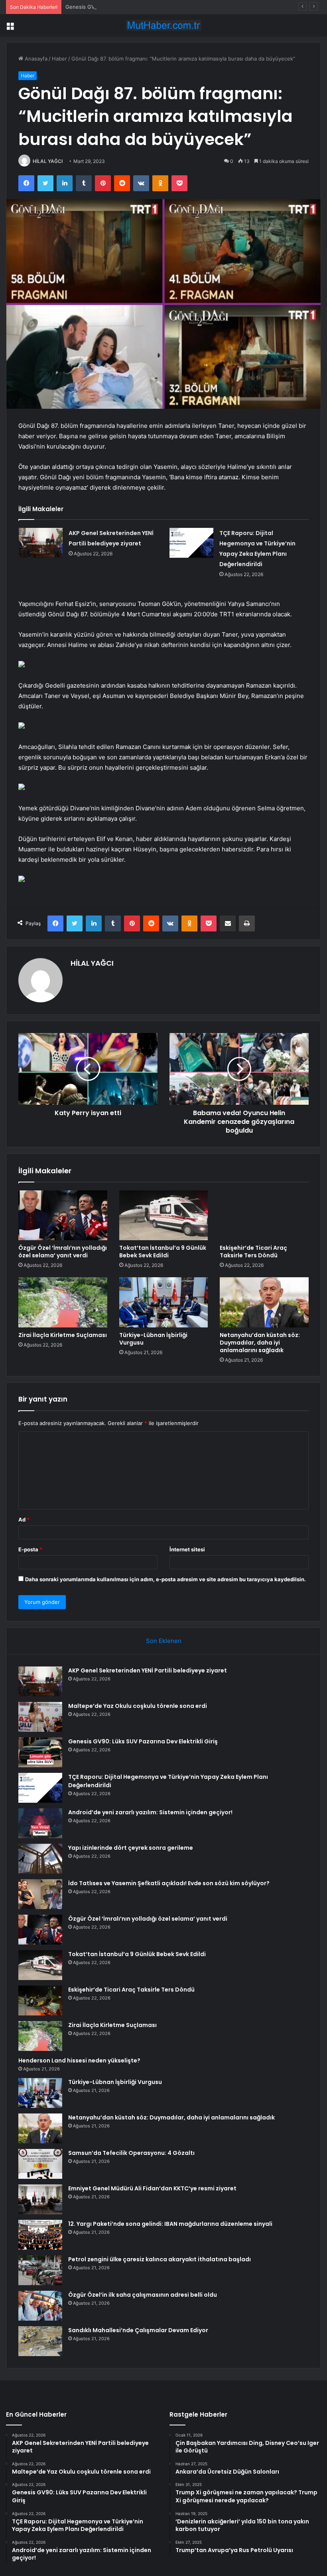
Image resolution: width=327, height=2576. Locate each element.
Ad (24, 1519)
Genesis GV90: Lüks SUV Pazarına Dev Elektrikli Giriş (131, 7)
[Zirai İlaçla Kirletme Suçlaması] (63, 1302)
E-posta (30, 1549)
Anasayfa (35, 59)
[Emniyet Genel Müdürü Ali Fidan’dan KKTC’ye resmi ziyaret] (40, 2199)
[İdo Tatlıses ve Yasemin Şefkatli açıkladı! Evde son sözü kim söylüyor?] (40, 1894)
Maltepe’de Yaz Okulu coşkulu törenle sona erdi (138, 1706)
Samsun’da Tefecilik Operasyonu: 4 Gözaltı (131, 2153)
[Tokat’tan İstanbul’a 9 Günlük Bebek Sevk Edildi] (164, 1215)
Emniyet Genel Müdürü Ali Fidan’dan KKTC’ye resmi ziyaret (152, 2188)
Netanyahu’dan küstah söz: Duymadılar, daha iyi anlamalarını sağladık (260, 1343)
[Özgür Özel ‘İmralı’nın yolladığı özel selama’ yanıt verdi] (63, 1215)
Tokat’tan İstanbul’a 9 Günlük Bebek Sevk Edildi (163, 1252)
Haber (59, 59)
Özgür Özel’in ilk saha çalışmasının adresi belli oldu (143, 2295)
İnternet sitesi (187, 1549)
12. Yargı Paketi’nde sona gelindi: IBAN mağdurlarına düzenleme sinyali (170, 2224)
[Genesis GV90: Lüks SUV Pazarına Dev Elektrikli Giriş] (40, 1752)
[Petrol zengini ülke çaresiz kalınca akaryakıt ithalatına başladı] (40, 2270)
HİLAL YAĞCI (48, 161)
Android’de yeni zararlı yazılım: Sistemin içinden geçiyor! (150, 1812)
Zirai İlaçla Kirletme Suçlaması (63, 1335)
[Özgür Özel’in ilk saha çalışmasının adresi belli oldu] (40, 2306)
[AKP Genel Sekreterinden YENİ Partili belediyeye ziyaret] (41, 543)
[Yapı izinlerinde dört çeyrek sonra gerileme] (40, 1859)
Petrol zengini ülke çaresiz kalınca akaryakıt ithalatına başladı (160, 2259)
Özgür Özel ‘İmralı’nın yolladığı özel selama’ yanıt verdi (63, 1252)
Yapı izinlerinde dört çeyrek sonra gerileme (131, 1848)
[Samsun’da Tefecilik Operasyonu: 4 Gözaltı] (40, 2164)
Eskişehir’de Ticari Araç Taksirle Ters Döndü (253, 1252)
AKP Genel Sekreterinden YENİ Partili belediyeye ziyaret (148, 1670)
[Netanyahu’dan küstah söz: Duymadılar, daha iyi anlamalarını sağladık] (264, 1302)
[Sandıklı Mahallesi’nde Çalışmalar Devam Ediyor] (40, 2341)
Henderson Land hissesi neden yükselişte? (79, 2060)
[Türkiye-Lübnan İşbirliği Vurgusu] (164, 1302)
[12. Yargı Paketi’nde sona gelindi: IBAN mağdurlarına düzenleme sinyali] (40, 2235)
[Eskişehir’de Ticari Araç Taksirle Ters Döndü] (264, 1215)
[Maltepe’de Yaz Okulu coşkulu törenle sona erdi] (40, 1717)
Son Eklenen (164, 1641)
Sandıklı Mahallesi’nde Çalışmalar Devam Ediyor (138, 2330)
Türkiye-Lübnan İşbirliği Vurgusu (153, 1339)
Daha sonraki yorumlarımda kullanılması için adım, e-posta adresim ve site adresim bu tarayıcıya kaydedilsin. (165, 1579)
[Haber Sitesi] (163, 25)
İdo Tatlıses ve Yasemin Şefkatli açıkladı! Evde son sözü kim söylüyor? (169, 1883)
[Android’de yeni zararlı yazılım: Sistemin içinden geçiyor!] (40, 1823)
